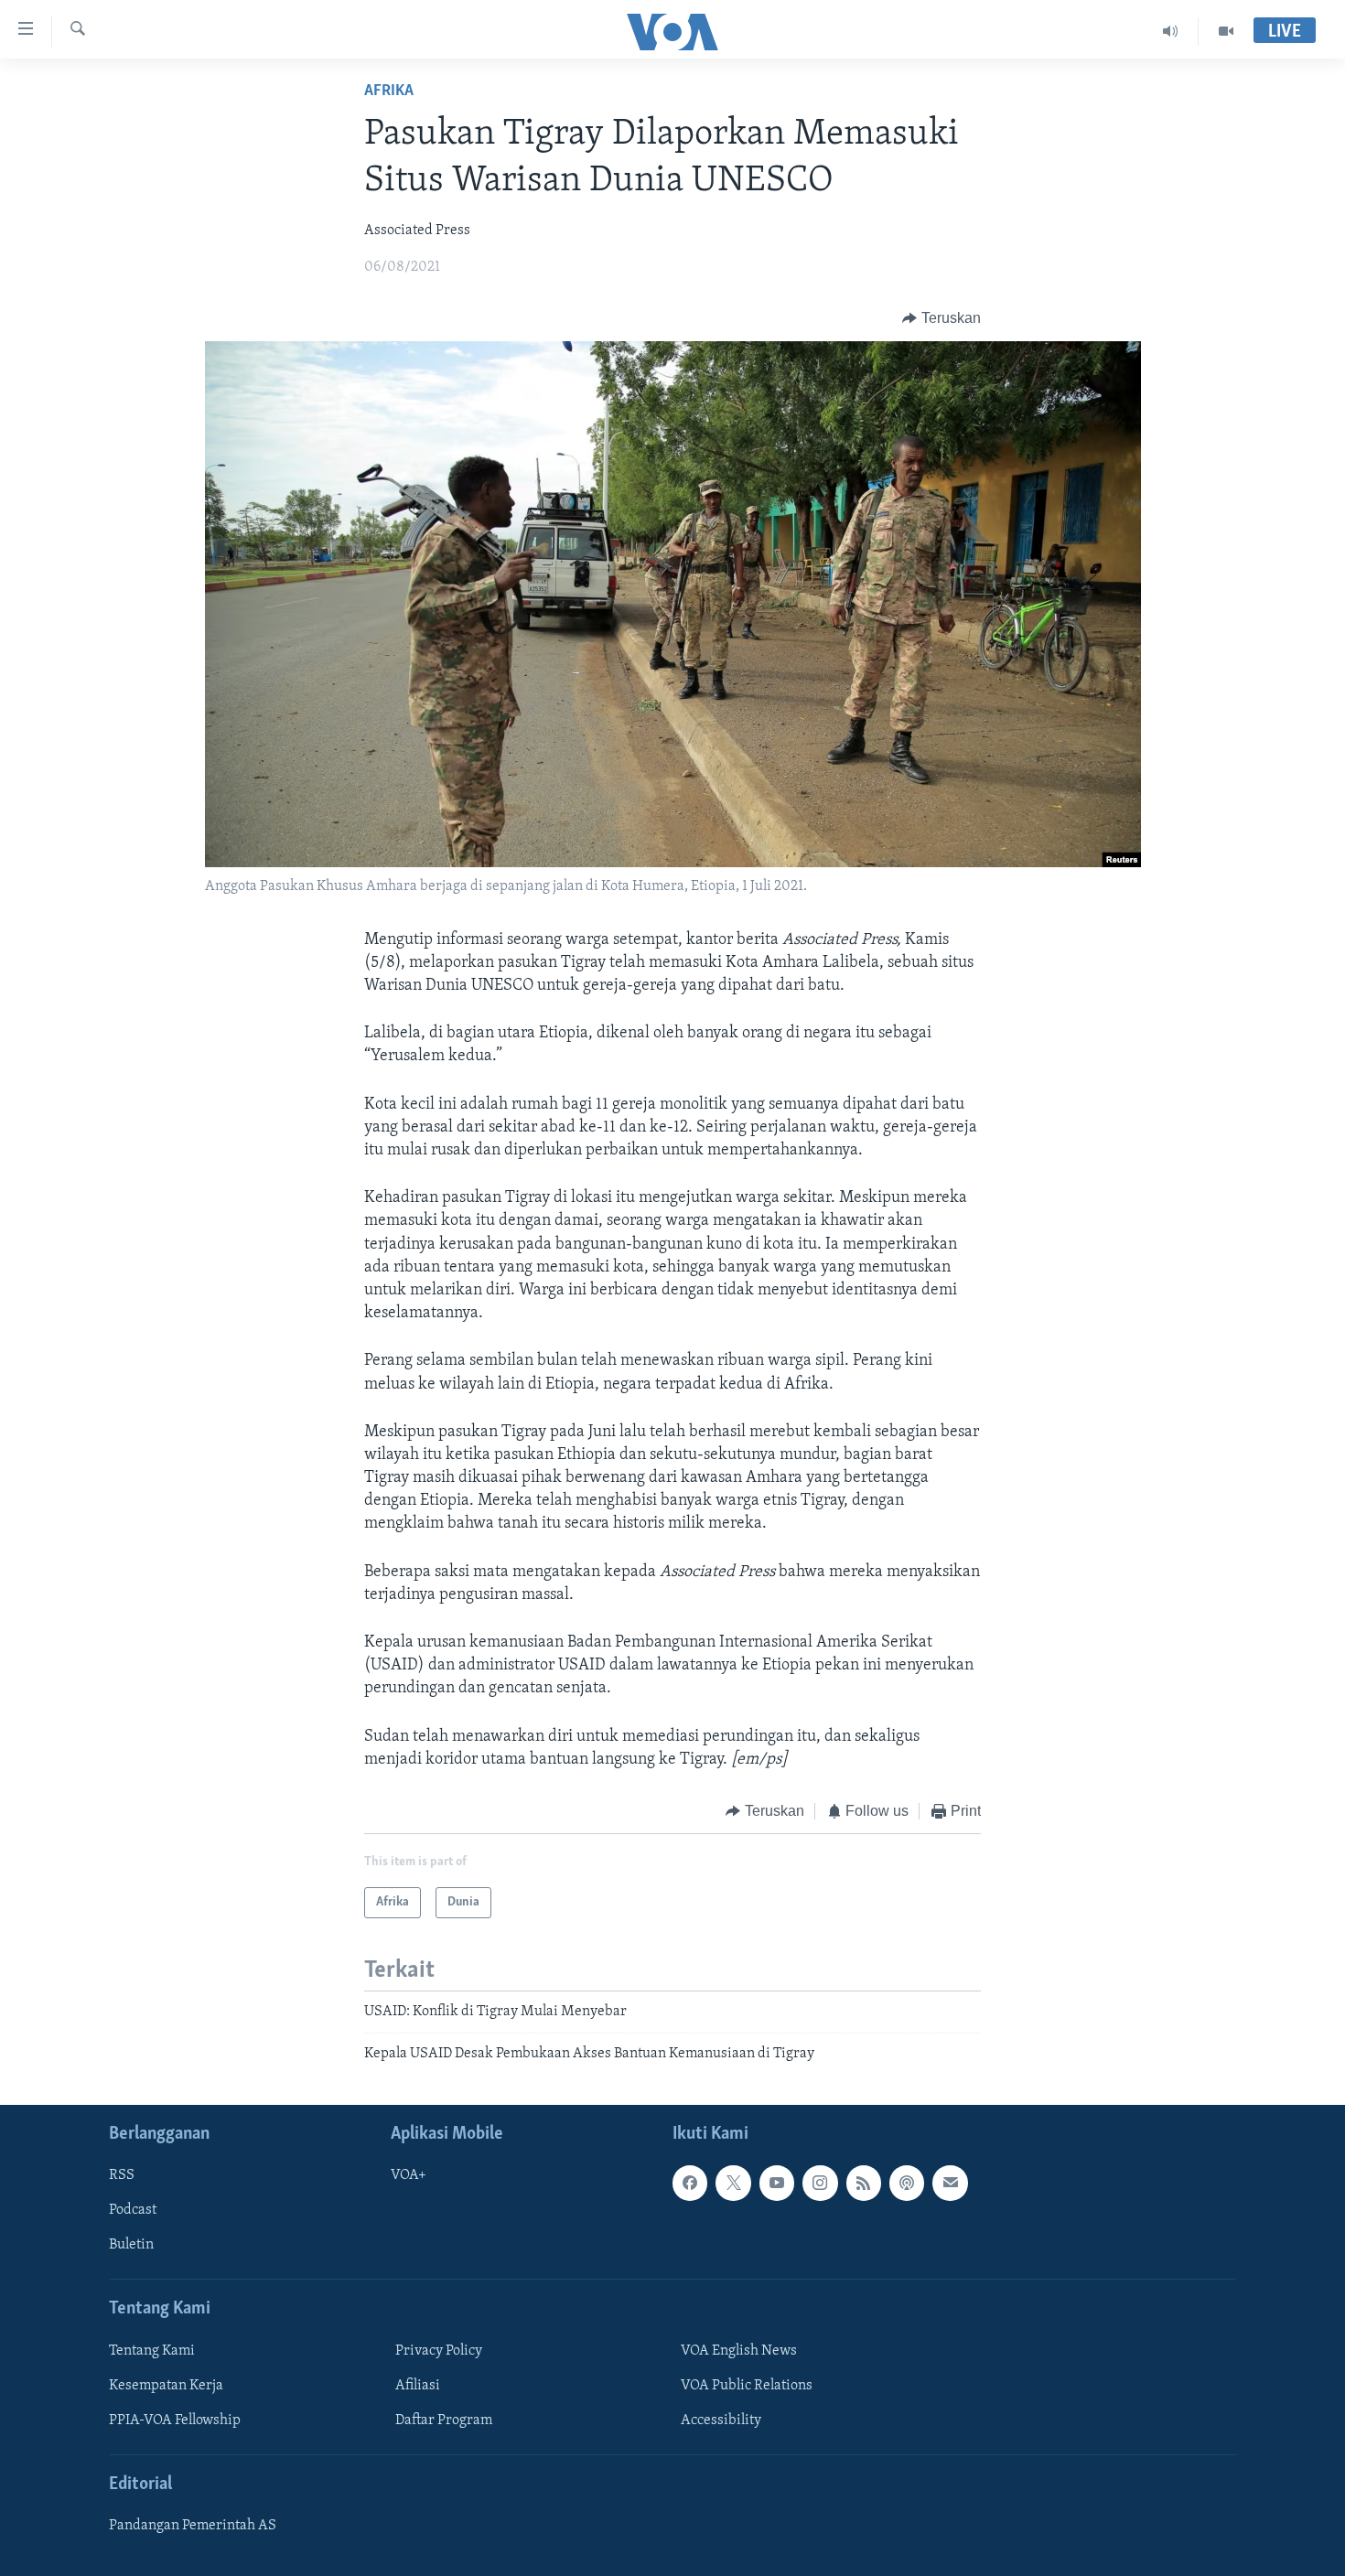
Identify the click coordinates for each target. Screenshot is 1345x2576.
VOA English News (739, 2351)
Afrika (389, 91)
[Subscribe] (950, 2183)
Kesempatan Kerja (166, 2386)
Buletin (131, 2246)
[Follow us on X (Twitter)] (733, 2183)
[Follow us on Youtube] (777, 2183)
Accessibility (721, 2420)
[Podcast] (907, 2183)
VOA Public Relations (747, 2386)
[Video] (1226, 31)
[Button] (941, 318)
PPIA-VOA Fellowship (175, 2420)
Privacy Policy (439, 2351)
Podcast (133, 2211)
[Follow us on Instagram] (820, 2183)
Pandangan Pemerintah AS (193, 2526)
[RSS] (864, 2183)
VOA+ (409, 2175)
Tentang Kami (152, 2351)
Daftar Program (444, 2420)
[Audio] (1171, 31)
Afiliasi (418, 2386)
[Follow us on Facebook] (690, 2183)
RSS (122, 2175)
